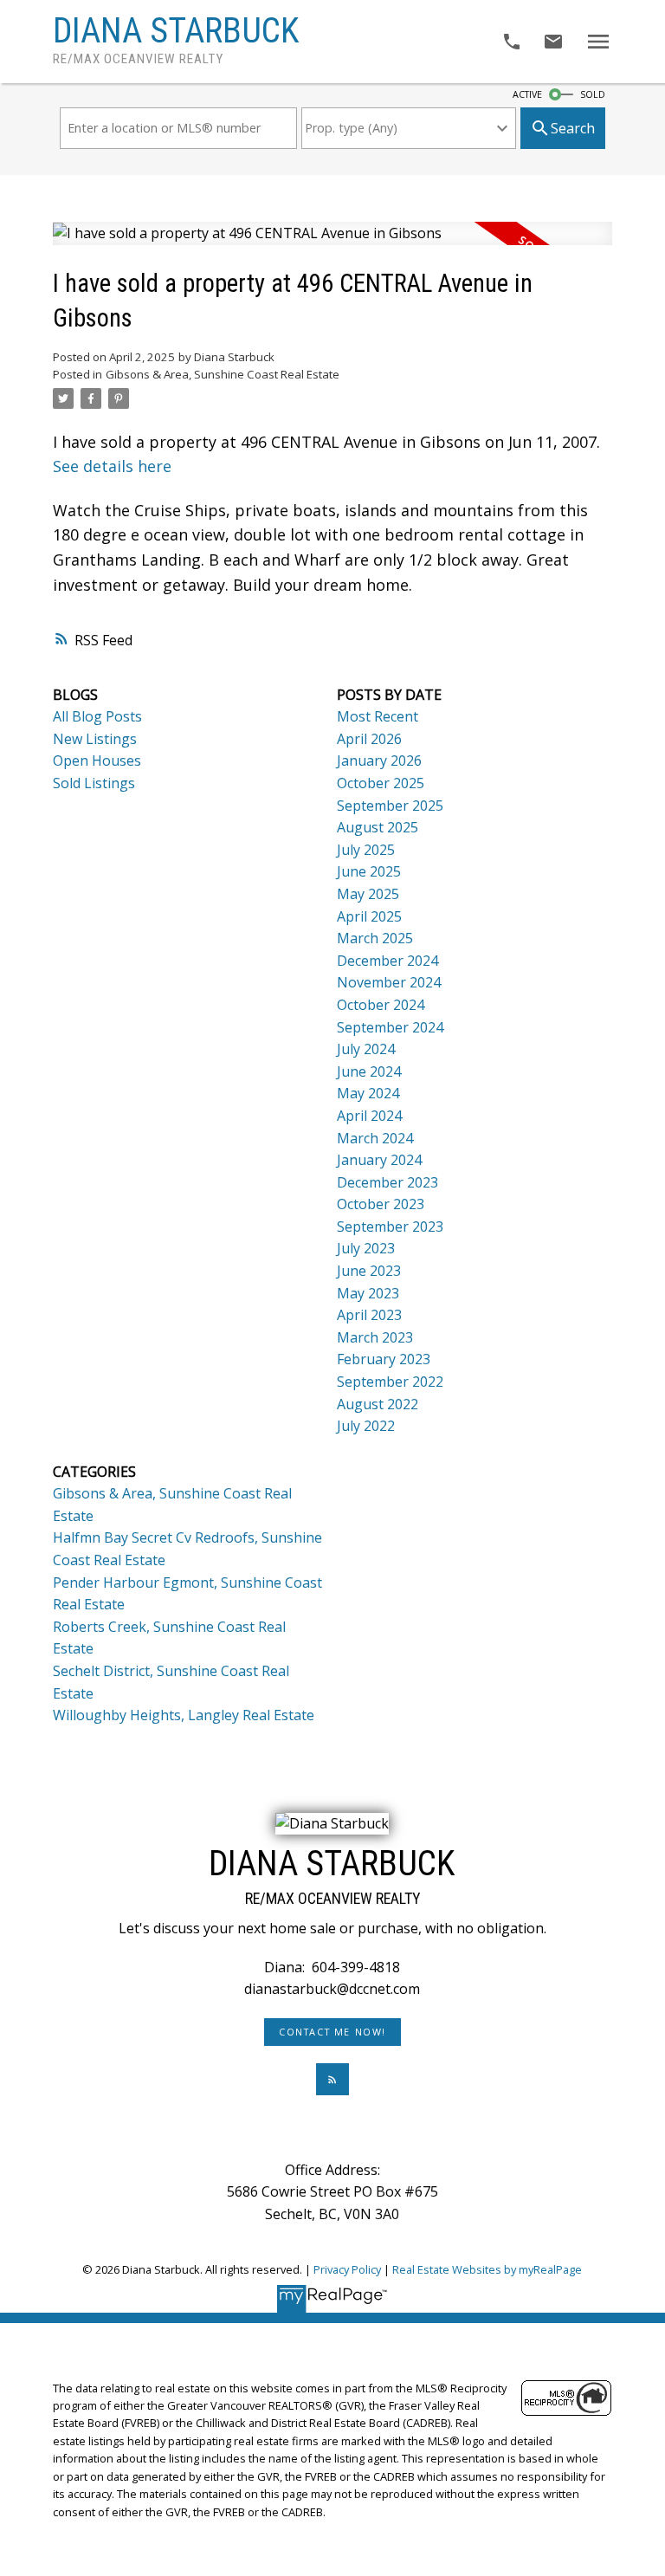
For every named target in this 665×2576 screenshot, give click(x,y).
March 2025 (375, 938)
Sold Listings (94, 783)
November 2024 (389, 982)
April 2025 (369, 916)
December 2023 (387, 1182)
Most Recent (378, 716)
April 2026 (369, 739)
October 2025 (381, 783)
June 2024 (369, 1071)
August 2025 (378, 827)
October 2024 (381, 1005)
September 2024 (390, 1027)
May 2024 (368, 1093)
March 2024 (375, 1138)
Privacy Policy (347, 2269)
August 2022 (378, 1404)
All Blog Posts (97, 716)
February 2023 (384, 1359)
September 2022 (390, 1382)
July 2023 (366, 1248)
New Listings (95, 739)
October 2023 (381, 1204)
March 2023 (375, 1337)
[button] (333, 2032)
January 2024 (379, 1160)
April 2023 (369, 1315)
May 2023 (368, 1293)
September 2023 (390, 1227)
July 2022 (366, 1426)
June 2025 (369, 871)
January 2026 (379, 761)
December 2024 (387, 961)
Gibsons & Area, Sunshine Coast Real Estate (223, 374)
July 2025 (366, 850)
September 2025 (390, 806)
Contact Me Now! (332, 2032)
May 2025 (368, 894)
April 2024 (369, 1116)
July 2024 (366, 1049)
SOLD (593, 94)
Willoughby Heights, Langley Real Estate (184, 1715)
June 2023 (369, 1271)
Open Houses (97, 761)
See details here (112, 466)
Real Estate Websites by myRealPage (487, 2269)
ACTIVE (527, 94)
